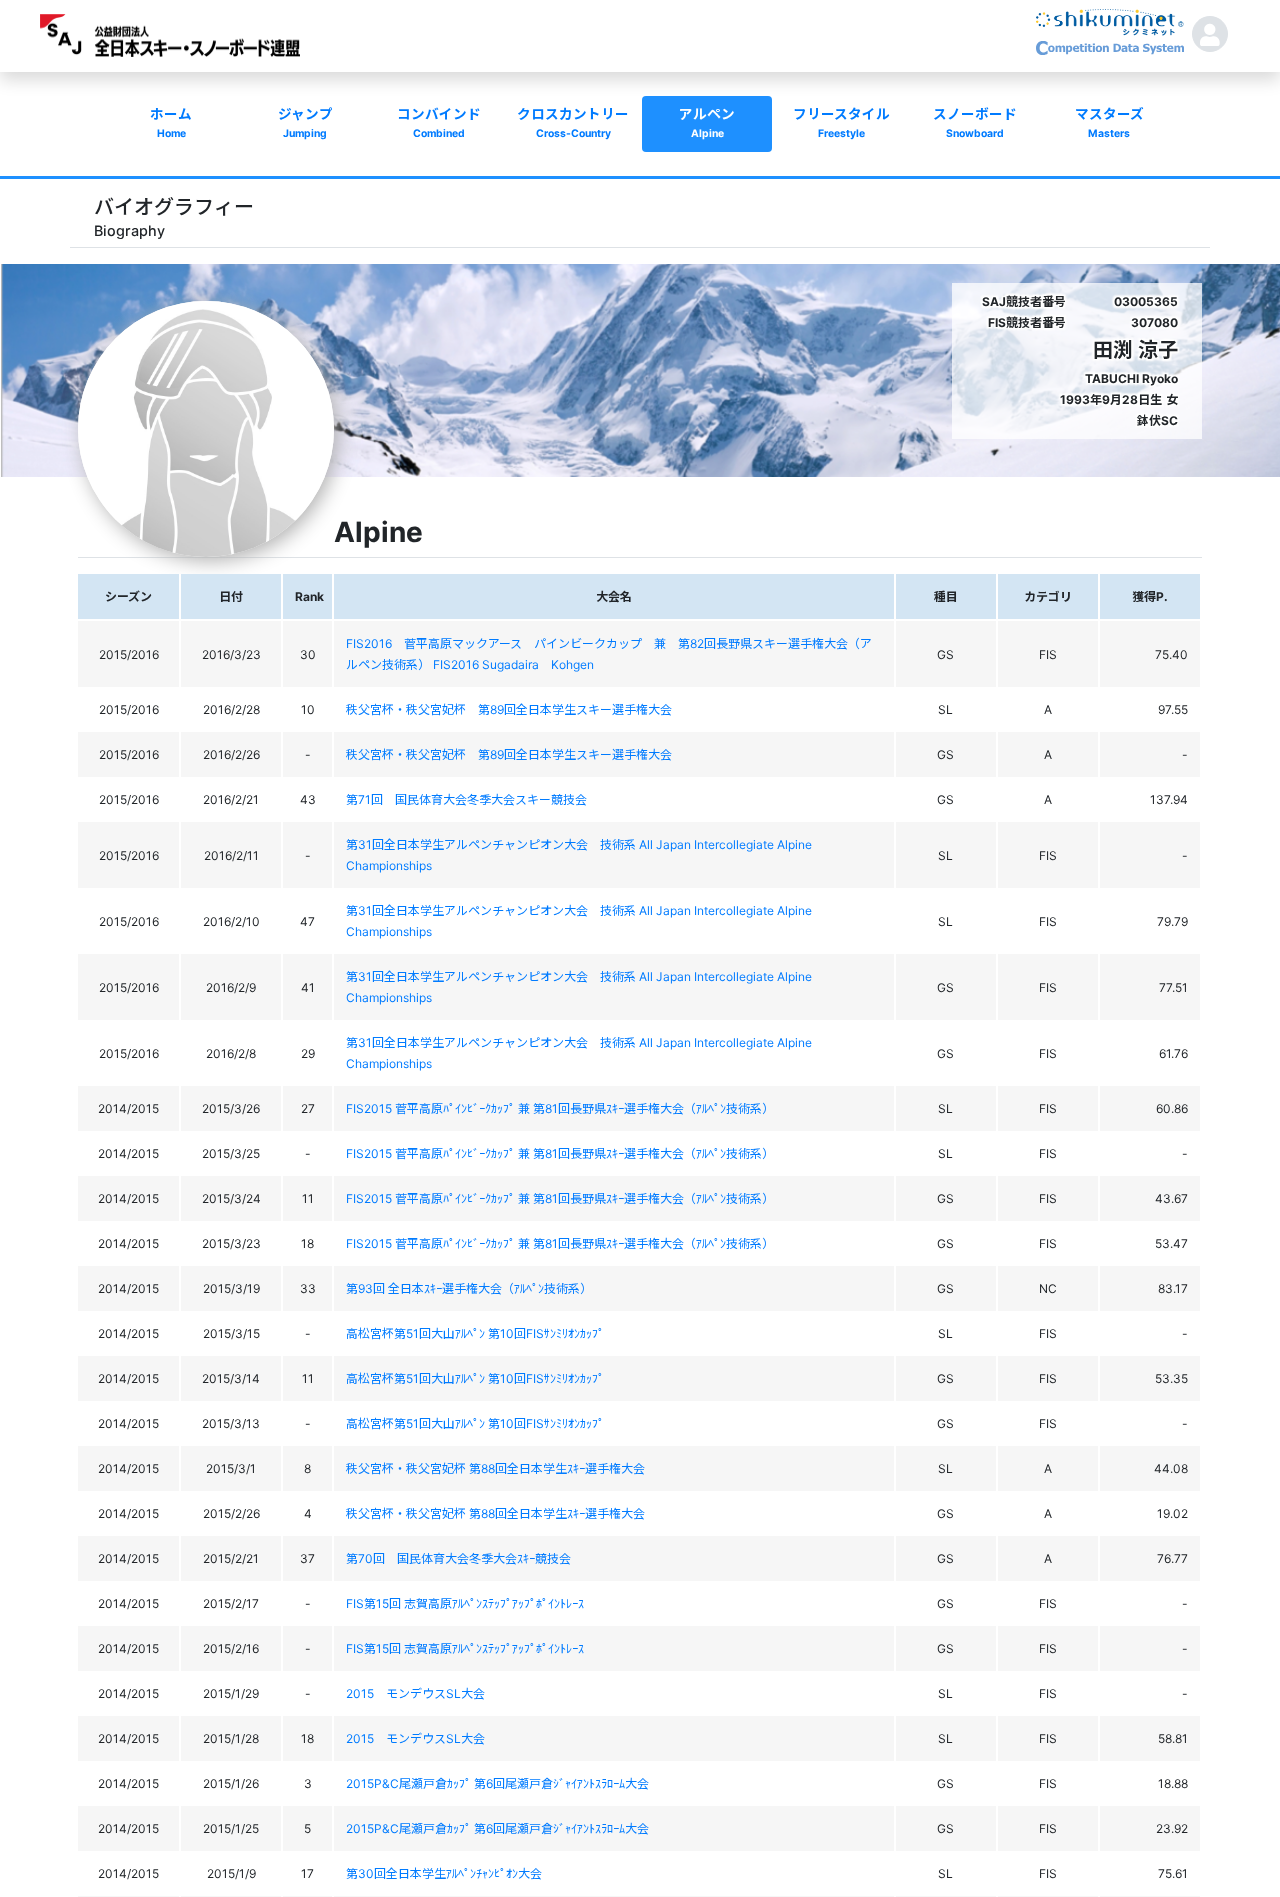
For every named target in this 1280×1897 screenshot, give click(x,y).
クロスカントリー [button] (573, 123)
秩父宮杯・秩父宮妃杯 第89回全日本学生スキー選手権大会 (509, 709)
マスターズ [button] (1109, 123)
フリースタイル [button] (841, 123)
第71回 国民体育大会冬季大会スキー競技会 (466, 799)
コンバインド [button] (439, 123)
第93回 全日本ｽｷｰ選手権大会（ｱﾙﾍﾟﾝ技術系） (469, 1288)
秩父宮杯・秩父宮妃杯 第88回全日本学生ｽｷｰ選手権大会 (495, 1468)
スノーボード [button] (975, 123)
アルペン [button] (707, 123)
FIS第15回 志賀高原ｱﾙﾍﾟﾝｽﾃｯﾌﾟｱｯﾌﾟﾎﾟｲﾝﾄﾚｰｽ (465, 1603)
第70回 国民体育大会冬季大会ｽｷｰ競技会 (458, 1558)
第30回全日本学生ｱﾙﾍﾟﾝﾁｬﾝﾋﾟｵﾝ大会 (444, 1873)
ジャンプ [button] (305, 123)
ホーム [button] (171, 123)
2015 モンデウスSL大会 (415, 1693)
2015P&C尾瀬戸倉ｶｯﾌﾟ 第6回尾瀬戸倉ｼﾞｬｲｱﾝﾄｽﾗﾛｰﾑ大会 (497, 1783)
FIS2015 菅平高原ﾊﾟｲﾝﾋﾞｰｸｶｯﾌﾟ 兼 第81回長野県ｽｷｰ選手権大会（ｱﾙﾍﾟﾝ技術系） (560, 1108)
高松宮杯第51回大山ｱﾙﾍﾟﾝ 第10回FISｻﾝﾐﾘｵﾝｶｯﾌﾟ (475, 1333)
